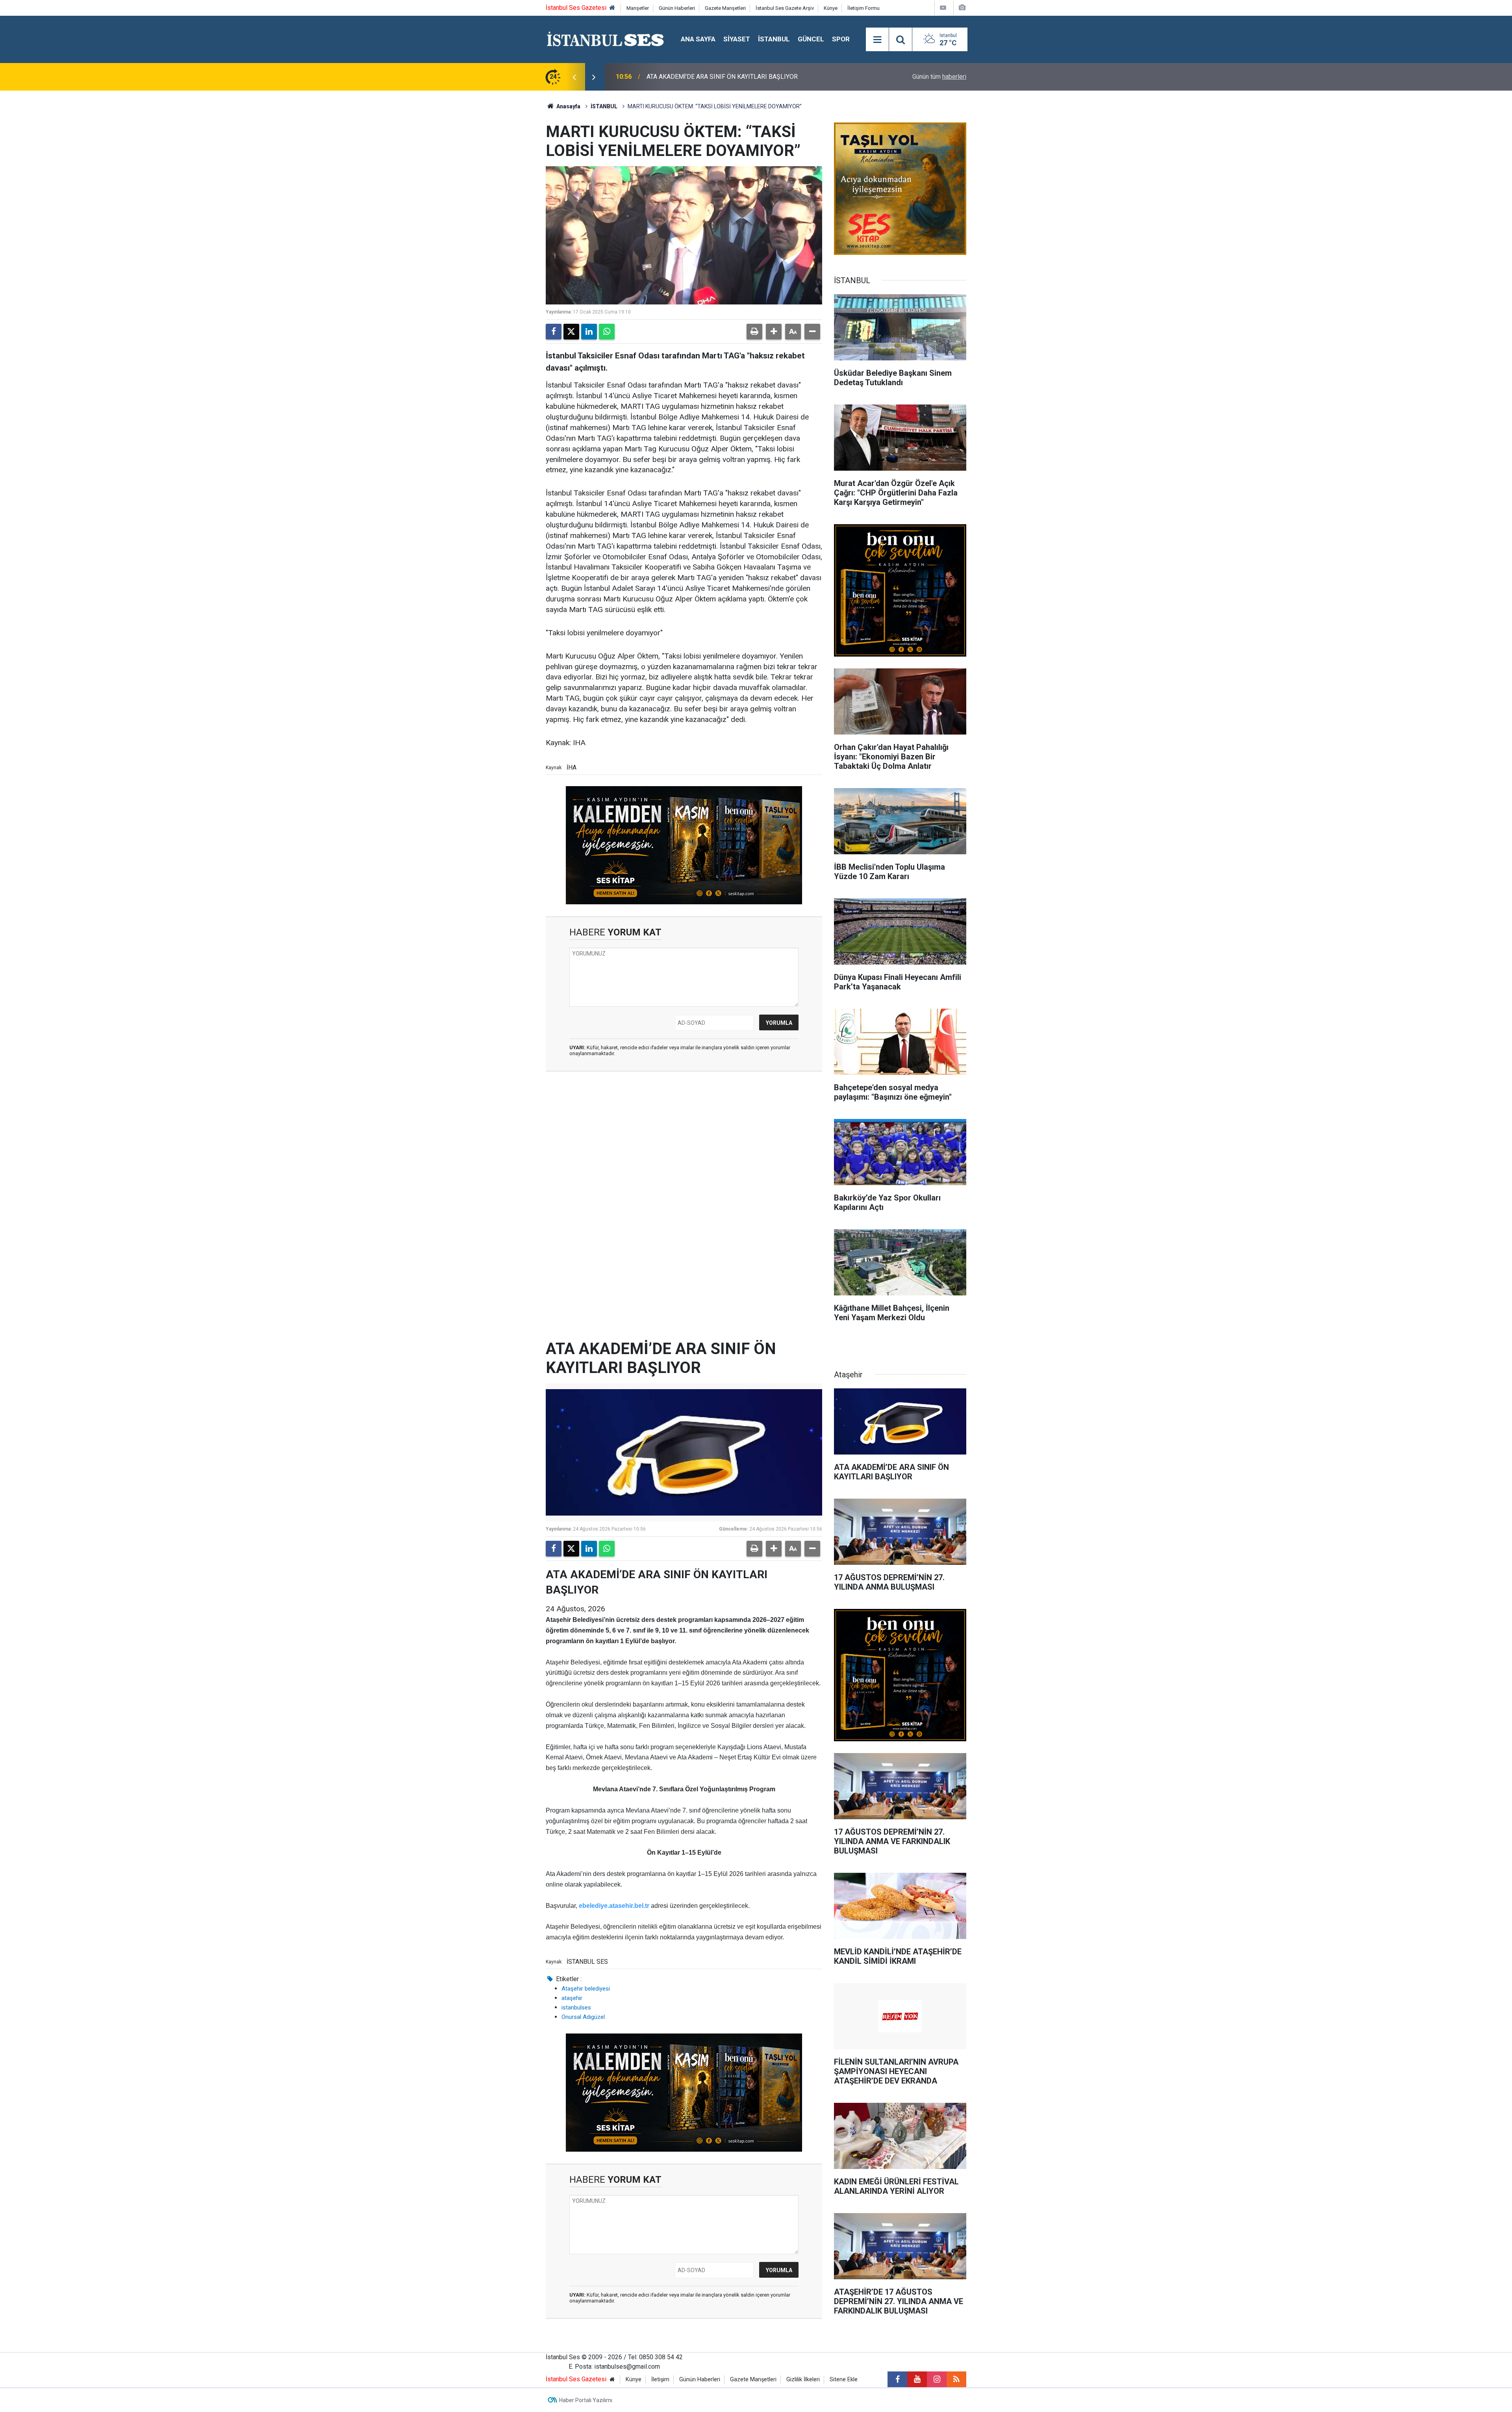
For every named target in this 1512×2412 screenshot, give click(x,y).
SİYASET (737, 39)
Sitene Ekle (844, 2380)
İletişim (660, 2380)
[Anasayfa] (612, 8)
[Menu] (877, 40)
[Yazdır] (754, 332)
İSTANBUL (774, 39)
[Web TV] (943, 8)
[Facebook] (554, 332)
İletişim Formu (863, 8)
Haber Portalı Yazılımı (586, 2400)
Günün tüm (939, 77)
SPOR (841, 39)
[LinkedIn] (589, 332)
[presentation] (574, 77)
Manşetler (638, 8)
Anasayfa (568, 106)
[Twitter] (571, 332)
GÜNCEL (811, 39)
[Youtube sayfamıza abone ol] (917, 2379)
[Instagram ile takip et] (937, 2379)
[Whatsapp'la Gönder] (607, 332)
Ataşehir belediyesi (586, 1989)
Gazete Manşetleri (725, 8)
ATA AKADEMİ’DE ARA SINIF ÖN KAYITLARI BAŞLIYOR (722, 77)
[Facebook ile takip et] (897, 2379)
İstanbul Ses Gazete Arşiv (785, 8)
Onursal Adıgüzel (583, 2017)
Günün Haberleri (677, 8)
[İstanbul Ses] (605, 39)
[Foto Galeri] (962, 8)
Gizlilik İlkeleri (803, 2380)
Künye (831, 8)
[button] (774, 332)
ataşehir (572, 1998)
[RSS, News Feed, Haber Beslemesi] (956, 2379)
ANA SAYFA (698, 39)
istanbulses (576, 2008)
